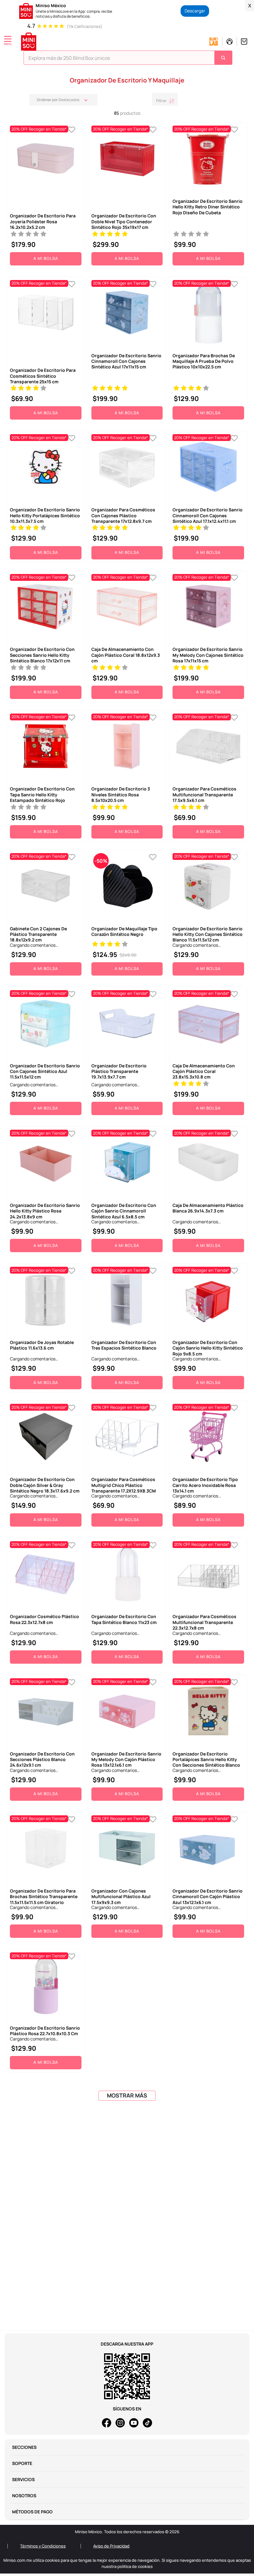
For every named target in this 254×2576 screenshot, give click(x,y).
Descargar (195, 11)
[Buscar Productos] (224, 58)
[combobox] (128, 59)
